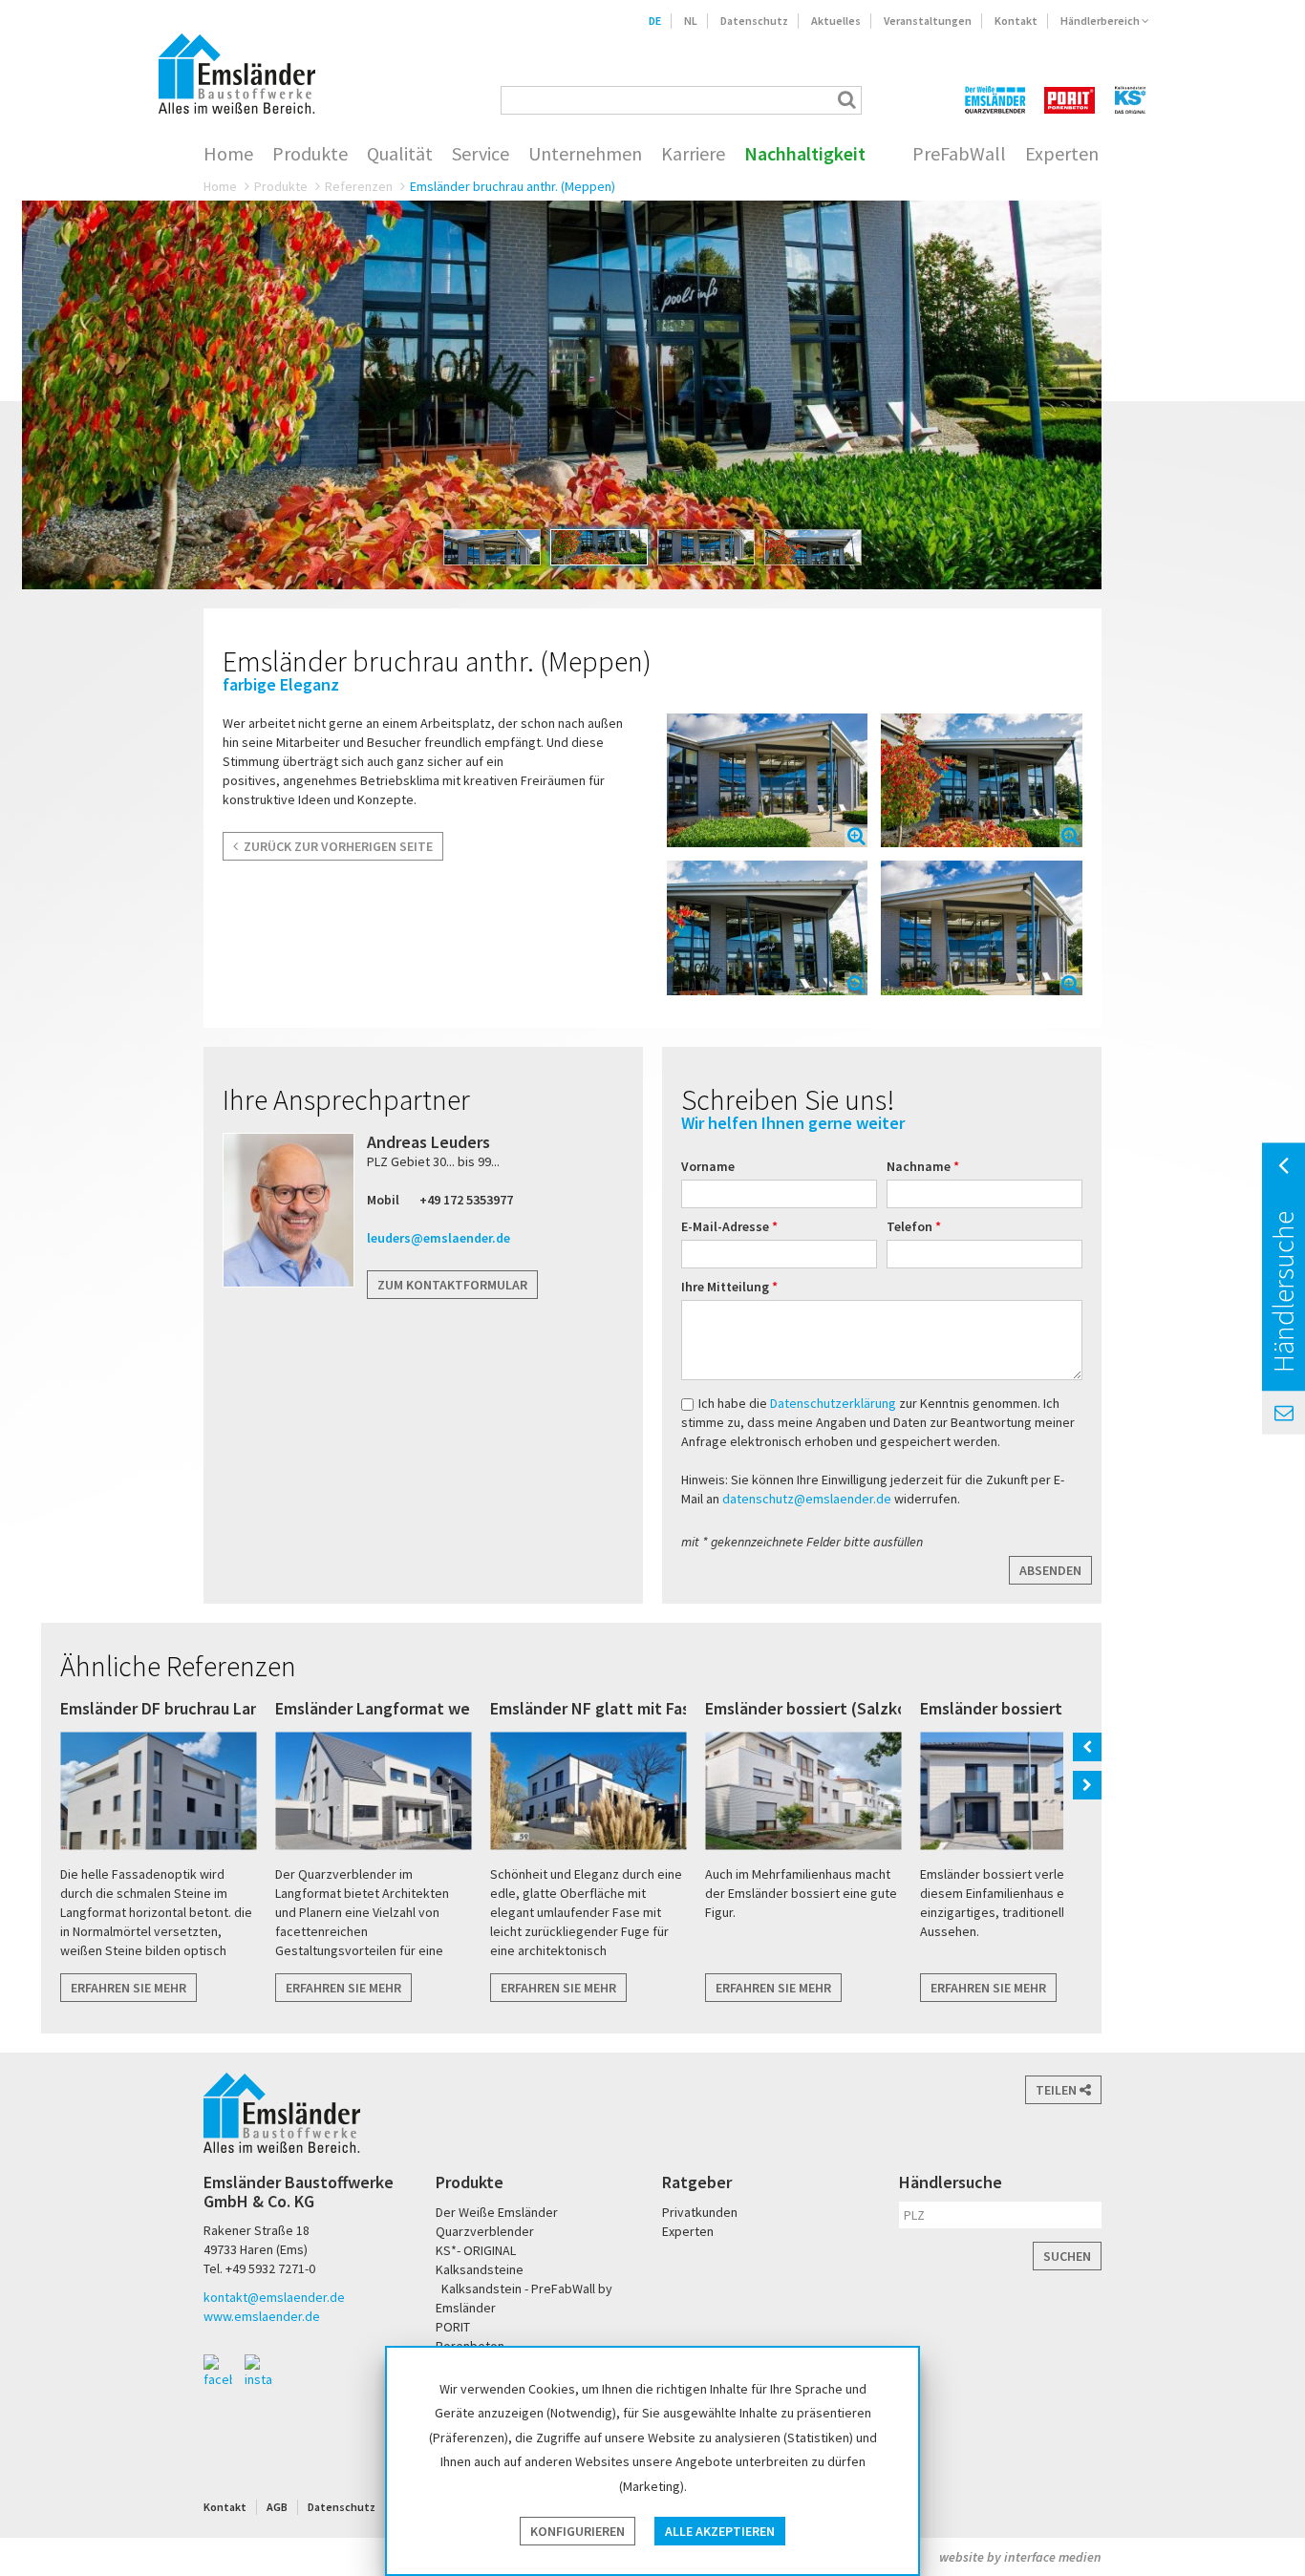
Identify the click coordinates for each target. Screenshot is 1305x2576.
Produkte (310, 154)
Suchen (1067, 2256)
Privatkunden (700, 2212)
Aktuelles (836, 21)
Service (481, 154)
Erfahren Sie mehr (128, 1988)
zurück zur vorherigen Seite (335, 846)
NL (691, 21)
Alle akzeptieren (720, 2531)
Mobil (383, 1200)
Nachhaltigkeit (805, 154)
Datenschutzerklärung (834, 1403)
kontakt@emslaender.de (274, 2297)
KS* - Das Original (1132, 100)
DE (655, 21)
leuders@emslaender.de (439, 1238)
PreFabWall (959, 154)
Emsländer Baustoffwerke (237, 74)
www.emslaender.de (262, 2316)
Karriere (693, 154)
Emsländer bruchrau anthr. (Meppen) (513, 186)
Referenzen (359, 186)
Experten (1062, 154)
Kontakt (1016, 21)
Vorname (708, 1166)
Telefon (911, 1226)
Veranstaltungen (928, 21)
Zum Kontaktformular (452, 1285)
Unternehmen (585, 154)
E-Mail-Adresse (727, 1226)
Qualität (400, 154)
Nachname (920, 1166)
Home (228, 154)
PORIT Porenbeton (1070, 100)
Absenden (1050, 1570)
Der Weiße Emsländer (995, 100)
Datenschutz (754, 21)
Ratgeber (697, 2182)
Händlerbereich (1101, 21)
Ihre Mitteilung (727, 1287)
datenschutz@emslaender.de (807, 1499)
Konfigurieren (578, 2531)
